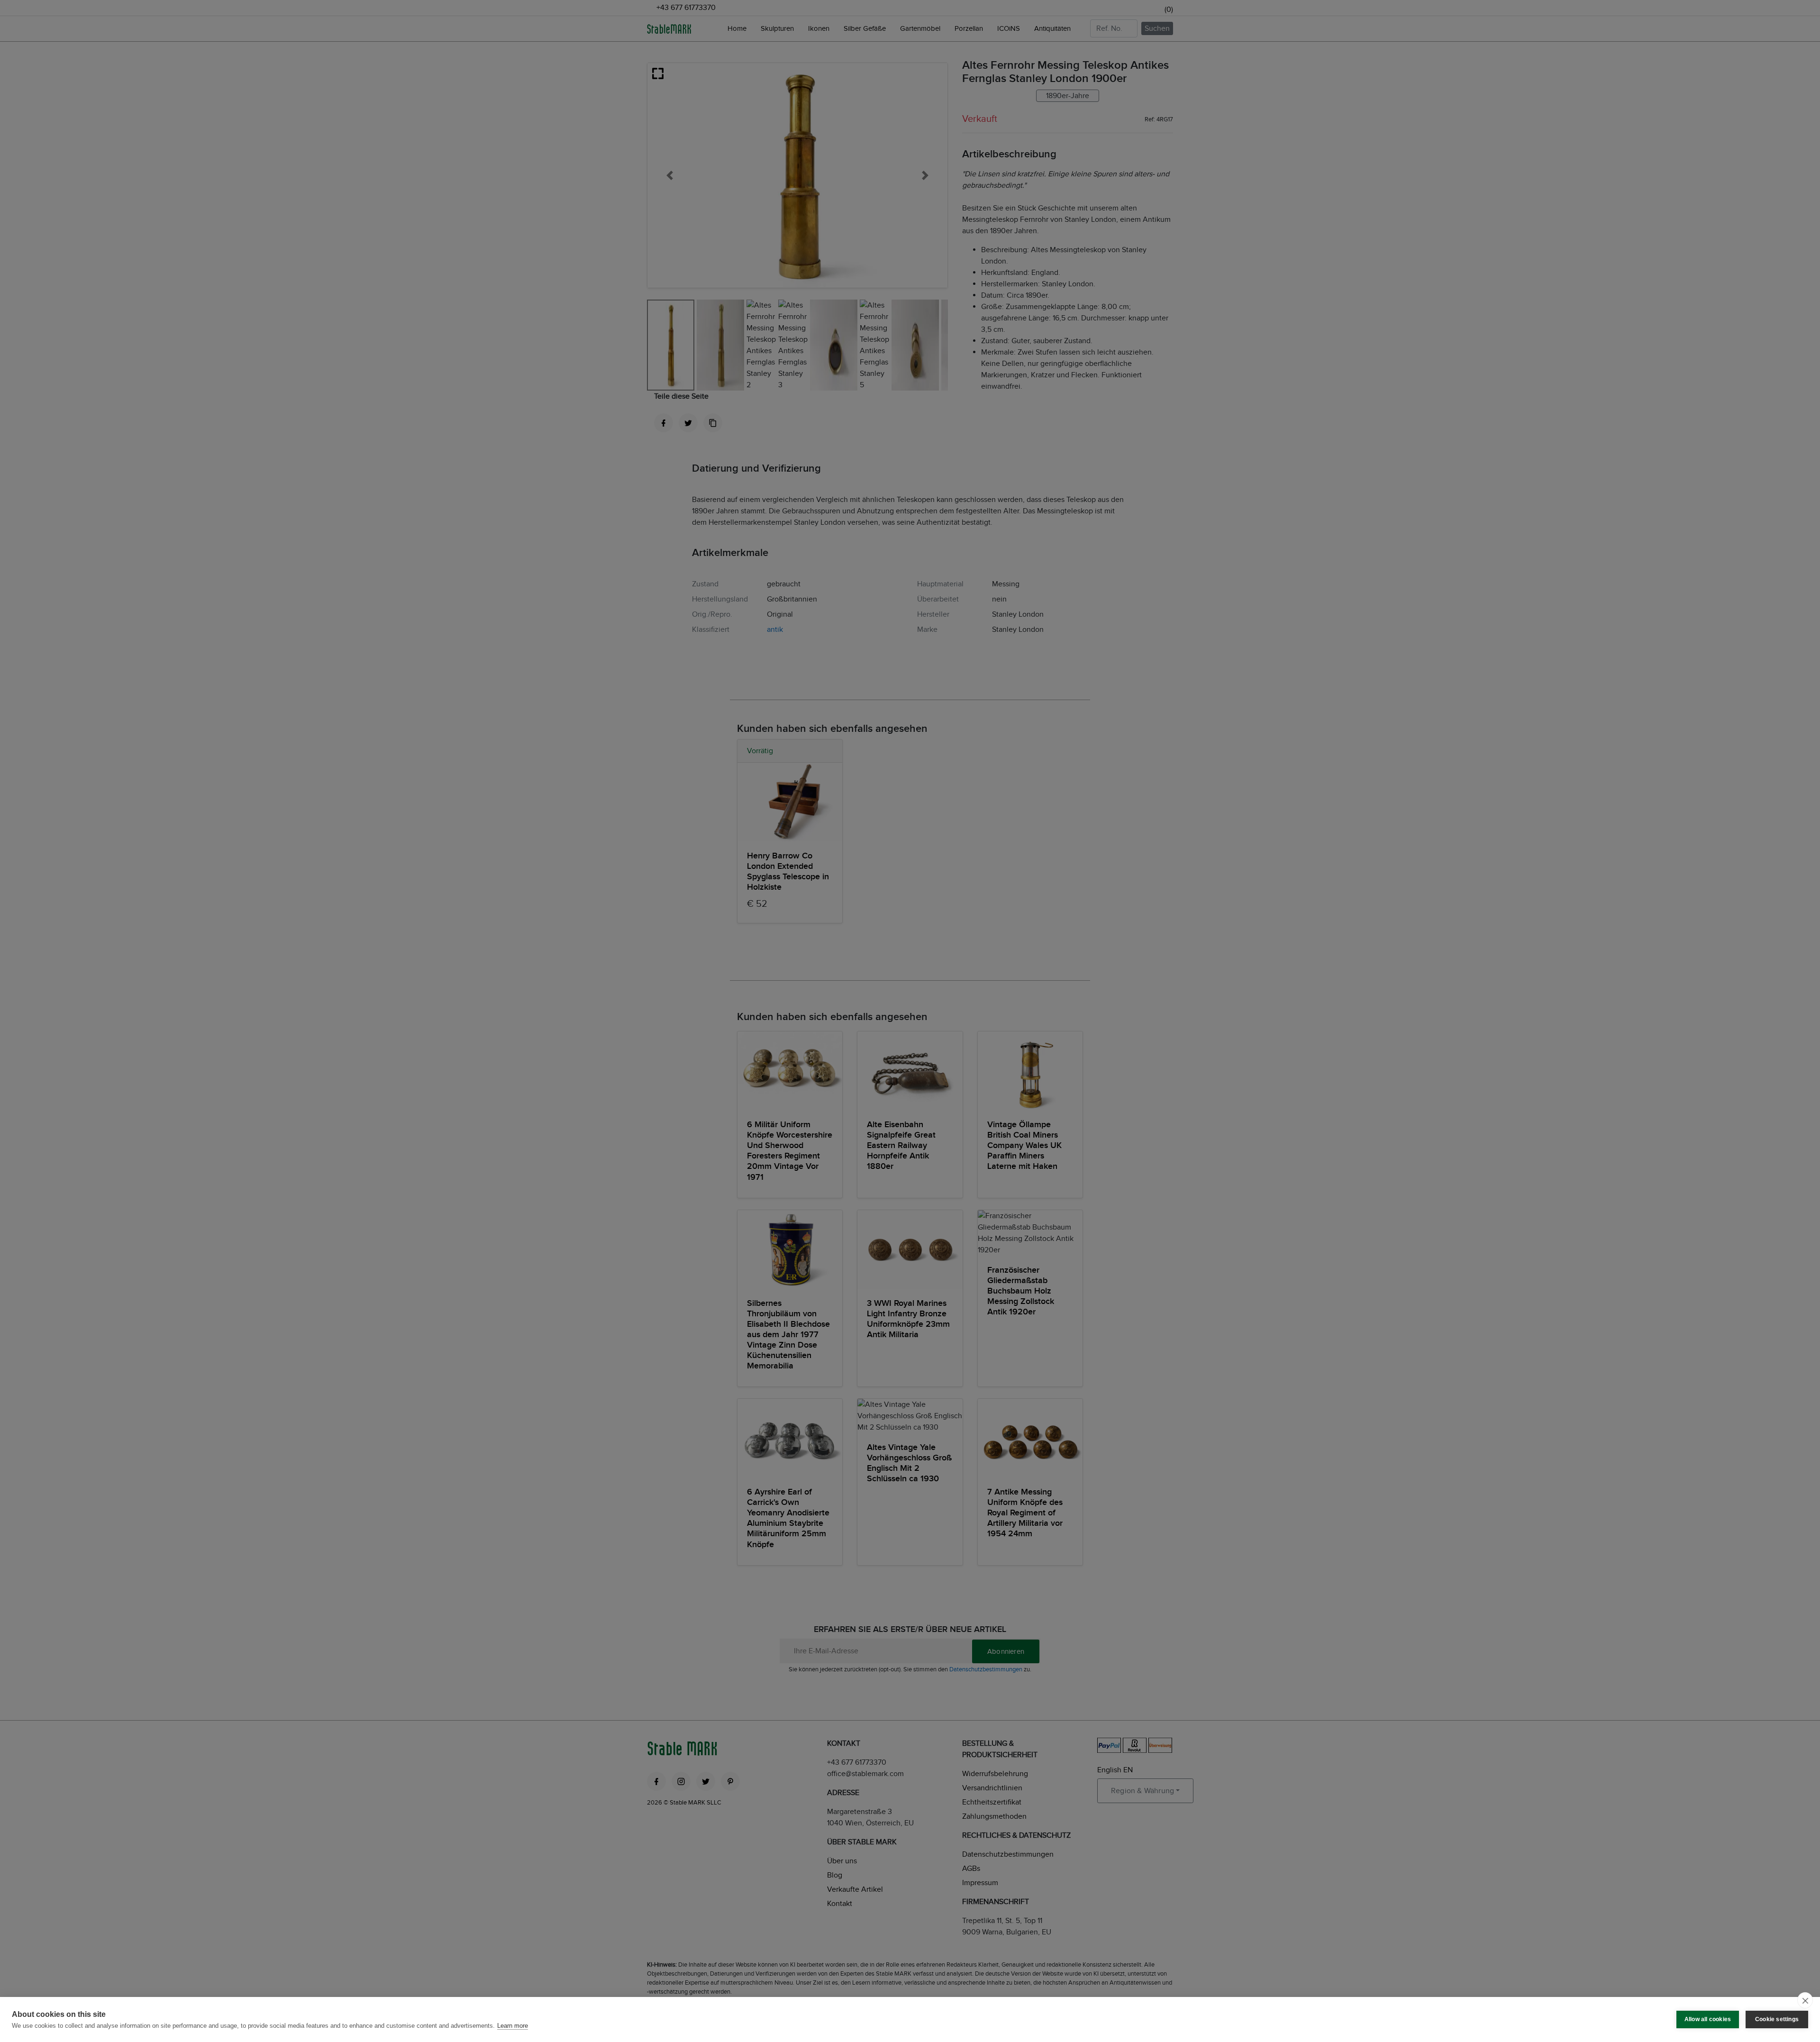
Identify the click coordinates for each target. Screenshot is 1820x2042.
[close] (1805, 2000)
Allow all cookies (1708, 2019)
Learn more (513, 2026)
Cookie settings (1777, 2019)
